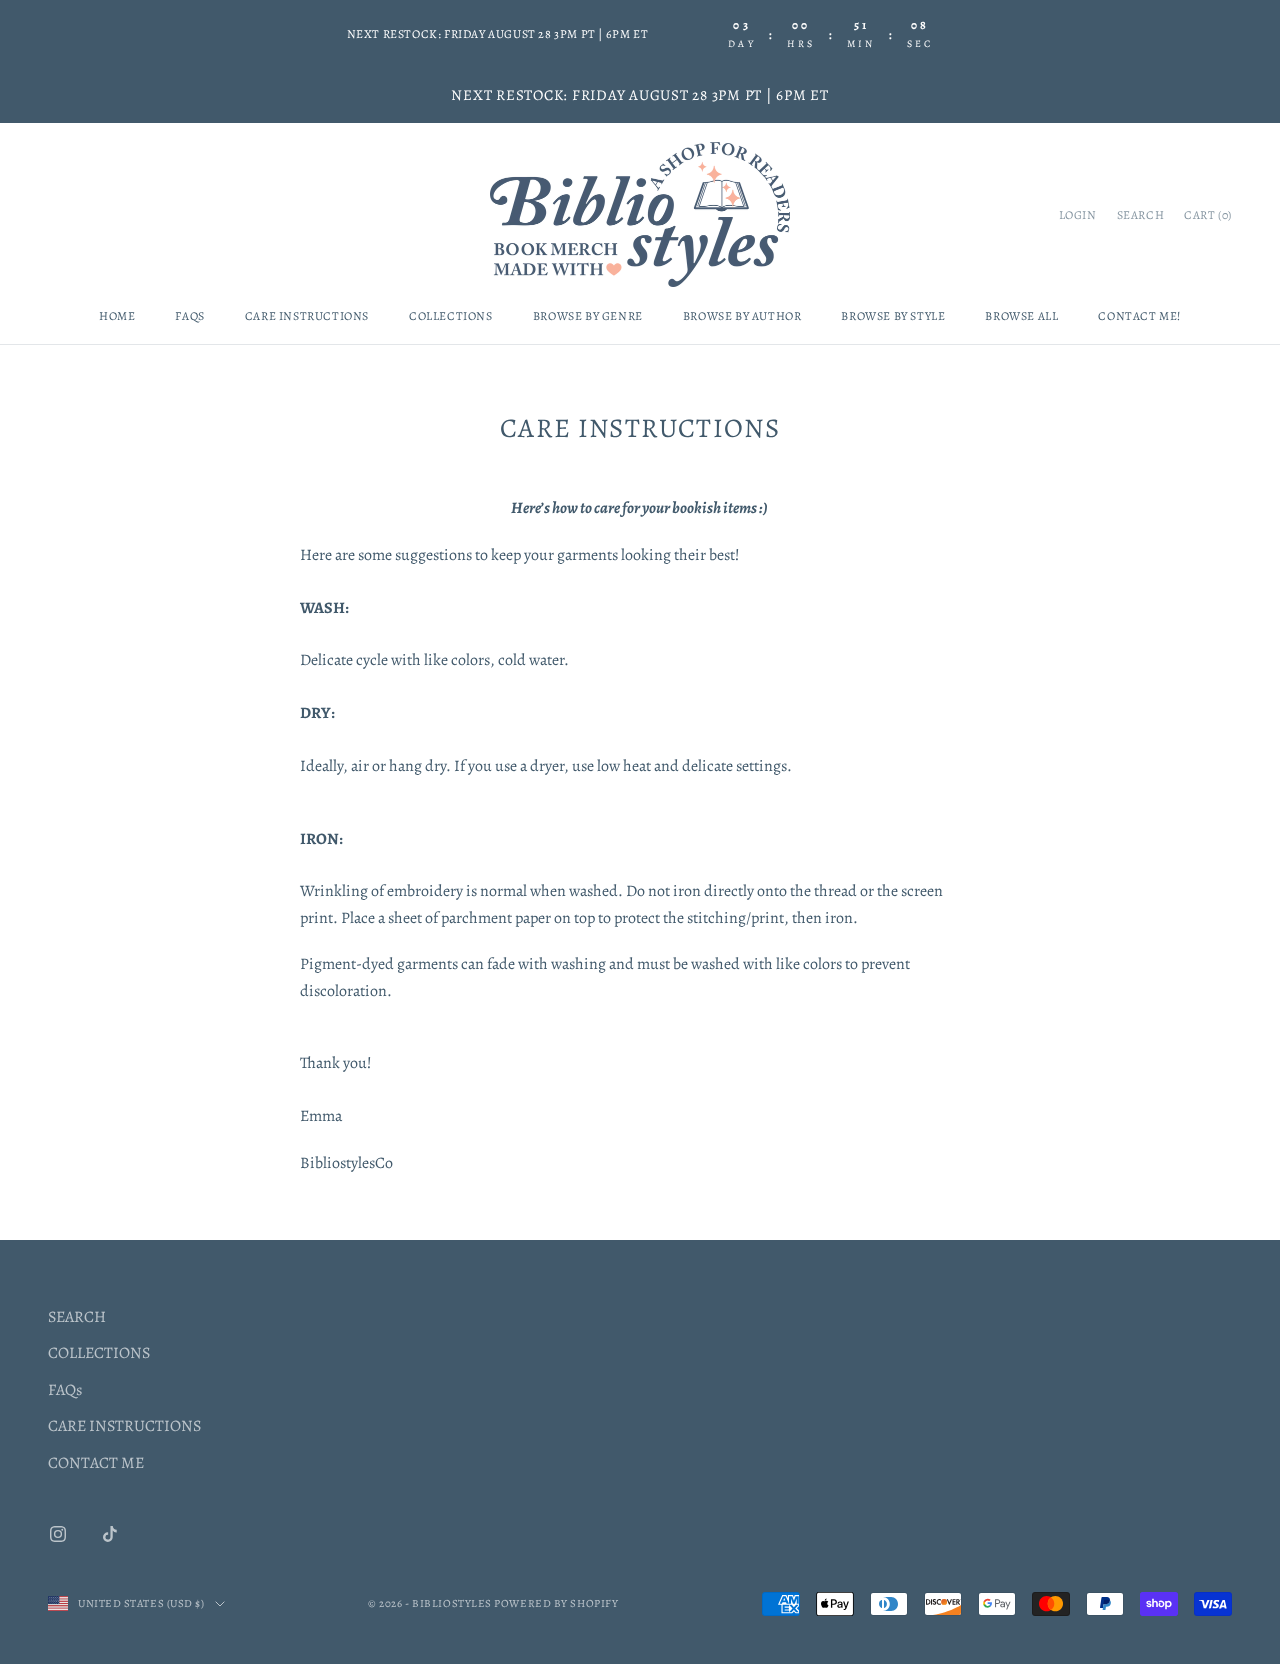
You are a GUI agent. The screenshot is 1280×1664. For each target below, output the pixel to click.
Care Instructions (307, 316)
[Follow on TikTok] (110, 1534)
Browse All (1021, 316)
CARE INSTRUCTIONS (124, 1426)
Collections (451, 316)
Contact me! (1139, 316)
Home (117, 316)
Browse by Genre (588, 316)
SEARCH (77, 1317)
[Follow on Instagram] (58, 1534)
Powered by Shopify (556, 1603)
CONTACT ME (96, 1463)
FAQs (189, 316)
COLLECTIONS (99, 1353)
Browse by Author (742, 316)
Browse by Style (893, 316)
